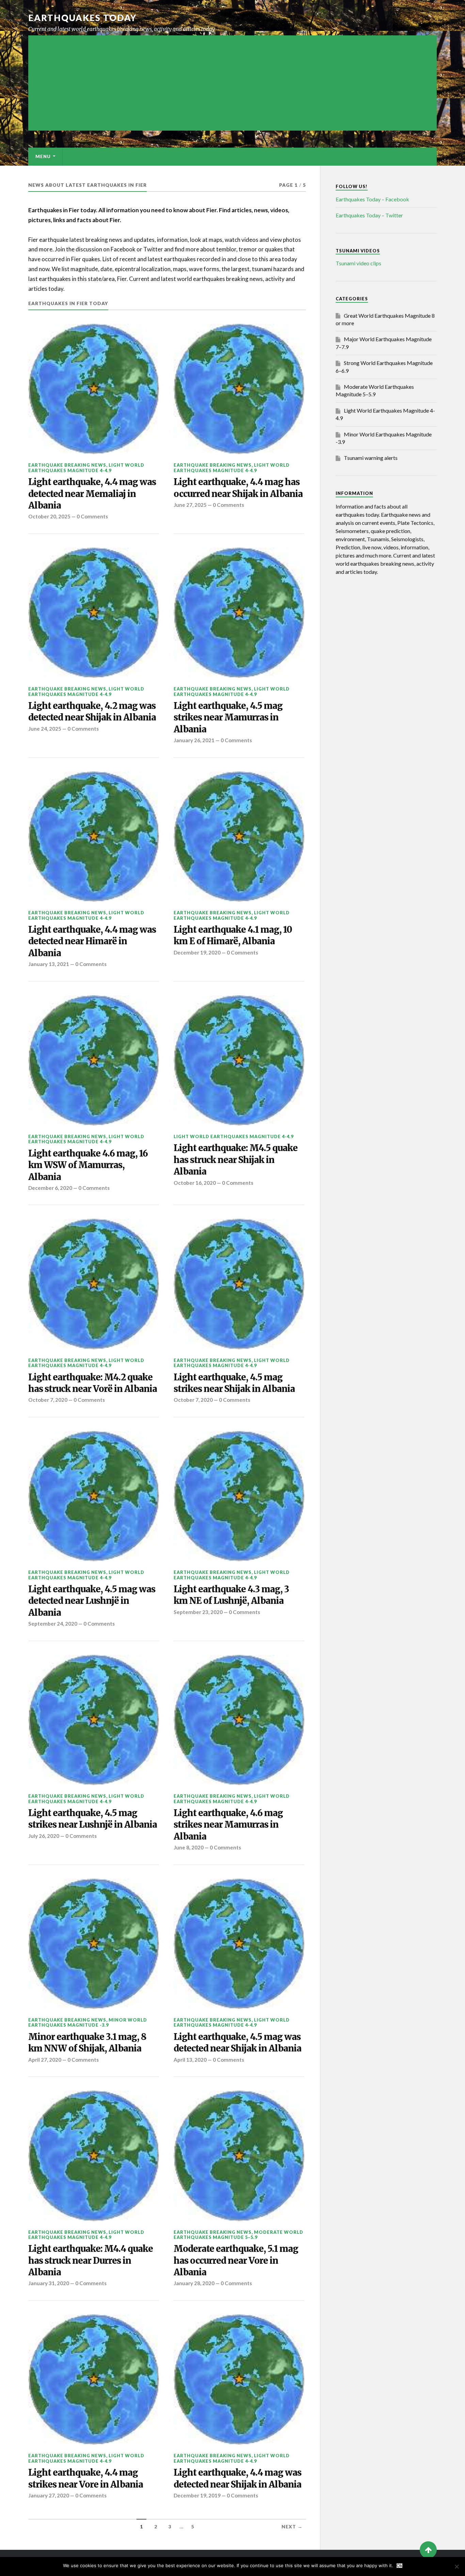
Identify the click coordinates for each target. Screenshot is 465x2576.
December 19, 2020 (197, 952)
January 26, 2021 (194, 740)
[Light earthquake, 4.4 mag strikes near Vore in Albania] (94, 2380)
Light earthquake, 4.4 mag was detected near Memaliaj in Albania (92, 494)
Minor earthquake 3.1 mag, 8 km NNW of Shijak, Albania (87, 2043)
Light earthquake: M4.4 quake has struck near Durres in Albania (91, 2261)
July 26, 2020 (44, 1836)
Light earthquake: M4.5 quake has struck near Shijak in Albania (236, 1160)
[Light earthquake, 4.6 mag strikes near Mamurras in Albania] (239, 1720)
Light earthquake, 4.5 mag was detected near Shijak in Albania (237, 2043)
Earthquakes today (83, 18)
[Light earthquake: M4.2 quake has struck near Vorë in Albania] (94, 1284)
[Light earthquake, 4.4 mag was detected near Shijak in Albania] (239, 2380)
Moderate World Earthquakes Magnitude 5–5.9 (238, 2235)
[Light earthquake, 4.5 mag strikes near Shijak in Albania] (239, 1284)
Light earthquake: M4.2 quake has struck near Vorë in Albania (93, 1383)
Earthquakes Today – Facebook (372, 199)
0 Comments (92, 516)
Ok (399, 2566)
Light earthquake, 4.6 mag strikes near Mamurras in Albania (228, 1825)
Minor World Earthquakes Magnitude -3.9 (88, 2022)
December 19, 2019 (197, 2495)
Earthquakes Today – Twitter (369, 215)
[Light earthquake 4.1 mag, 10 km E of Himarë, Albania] (239, 837)
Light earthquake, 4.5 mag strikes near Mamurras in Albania (228, 718)
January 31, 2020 (49, 2283)
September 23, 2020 (198, 1612)
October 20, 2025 (49, 516)
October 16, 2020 (195, 1183)
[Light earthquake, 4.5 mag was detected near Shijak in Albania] (239, 1944)
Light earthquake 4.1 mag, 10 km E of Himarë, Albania (233, 935)
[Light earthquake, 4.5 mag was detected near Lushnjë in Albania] (94, 1496)
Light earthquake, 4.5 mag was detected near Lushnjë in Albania (92, 1601)
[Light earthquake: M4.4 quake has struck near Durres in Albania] (94, 2156)
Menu (43, 156)
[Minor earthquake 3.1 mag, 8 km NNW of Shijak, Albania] (94, 1944)
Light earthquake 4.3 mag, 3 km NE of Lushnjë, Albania (231, 1595)
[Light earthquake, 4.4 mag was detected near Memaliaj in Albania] (94, 389)
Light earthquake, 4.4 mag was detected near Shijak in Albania (237, 2478)
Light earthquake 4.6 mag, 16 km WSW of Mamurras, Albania (88, 1165)
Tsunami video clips (358, 263)
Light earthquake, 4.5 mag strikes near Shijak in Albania (234, 1383)
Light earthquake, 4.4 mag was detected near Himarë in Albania (92, 941)
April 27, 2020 (45, 2060)
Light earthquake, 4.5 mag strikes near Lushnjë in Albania (93, 1819)
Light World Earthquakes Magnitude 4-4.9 (86, 468)
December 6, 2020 (50, 1188)
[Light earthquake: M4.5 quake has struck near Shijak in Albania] (239, 1061)
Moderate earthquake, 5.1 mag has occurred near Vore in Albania (236, 2261)
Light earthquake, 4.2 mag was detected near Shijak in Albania (92, 712)
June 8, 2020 (189, 1847)
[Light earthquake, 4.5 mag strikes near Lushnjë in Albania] (94, 1720)
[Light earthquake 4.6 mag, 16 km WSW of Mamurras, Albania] (94, 1061)
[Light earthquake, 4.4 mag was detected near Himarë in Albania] (94, 837)
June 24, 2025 (45, 729)
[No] (456, 2566)
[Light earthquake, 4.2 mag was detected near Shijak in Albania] (94, 613)
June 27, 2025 (190, 505)
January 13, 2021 (49, 964)
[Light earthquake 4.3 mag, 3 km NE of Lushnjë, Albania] (239, 1496)
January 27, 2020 (49, 2495)
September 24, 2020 (53, 1624)
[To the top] (428, 2550)
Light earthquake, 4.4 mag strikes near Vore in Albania (86, 2478)
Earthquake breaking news (67, 465)
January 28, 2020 (194, 2283)
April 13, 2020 (190, 2060)
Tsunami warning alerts (371, 458)
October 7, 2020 (48, 1400)
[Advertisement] (233, 83)
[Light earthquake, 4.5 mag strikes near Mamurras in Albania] (239, 613)
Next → (292, 2527)
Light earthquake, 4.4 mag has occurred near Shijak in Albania (238, 488)
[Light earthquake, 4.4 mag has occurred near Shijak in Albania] (239, 389)
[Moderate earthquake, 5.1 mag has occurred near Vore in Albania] (239, 2156)
